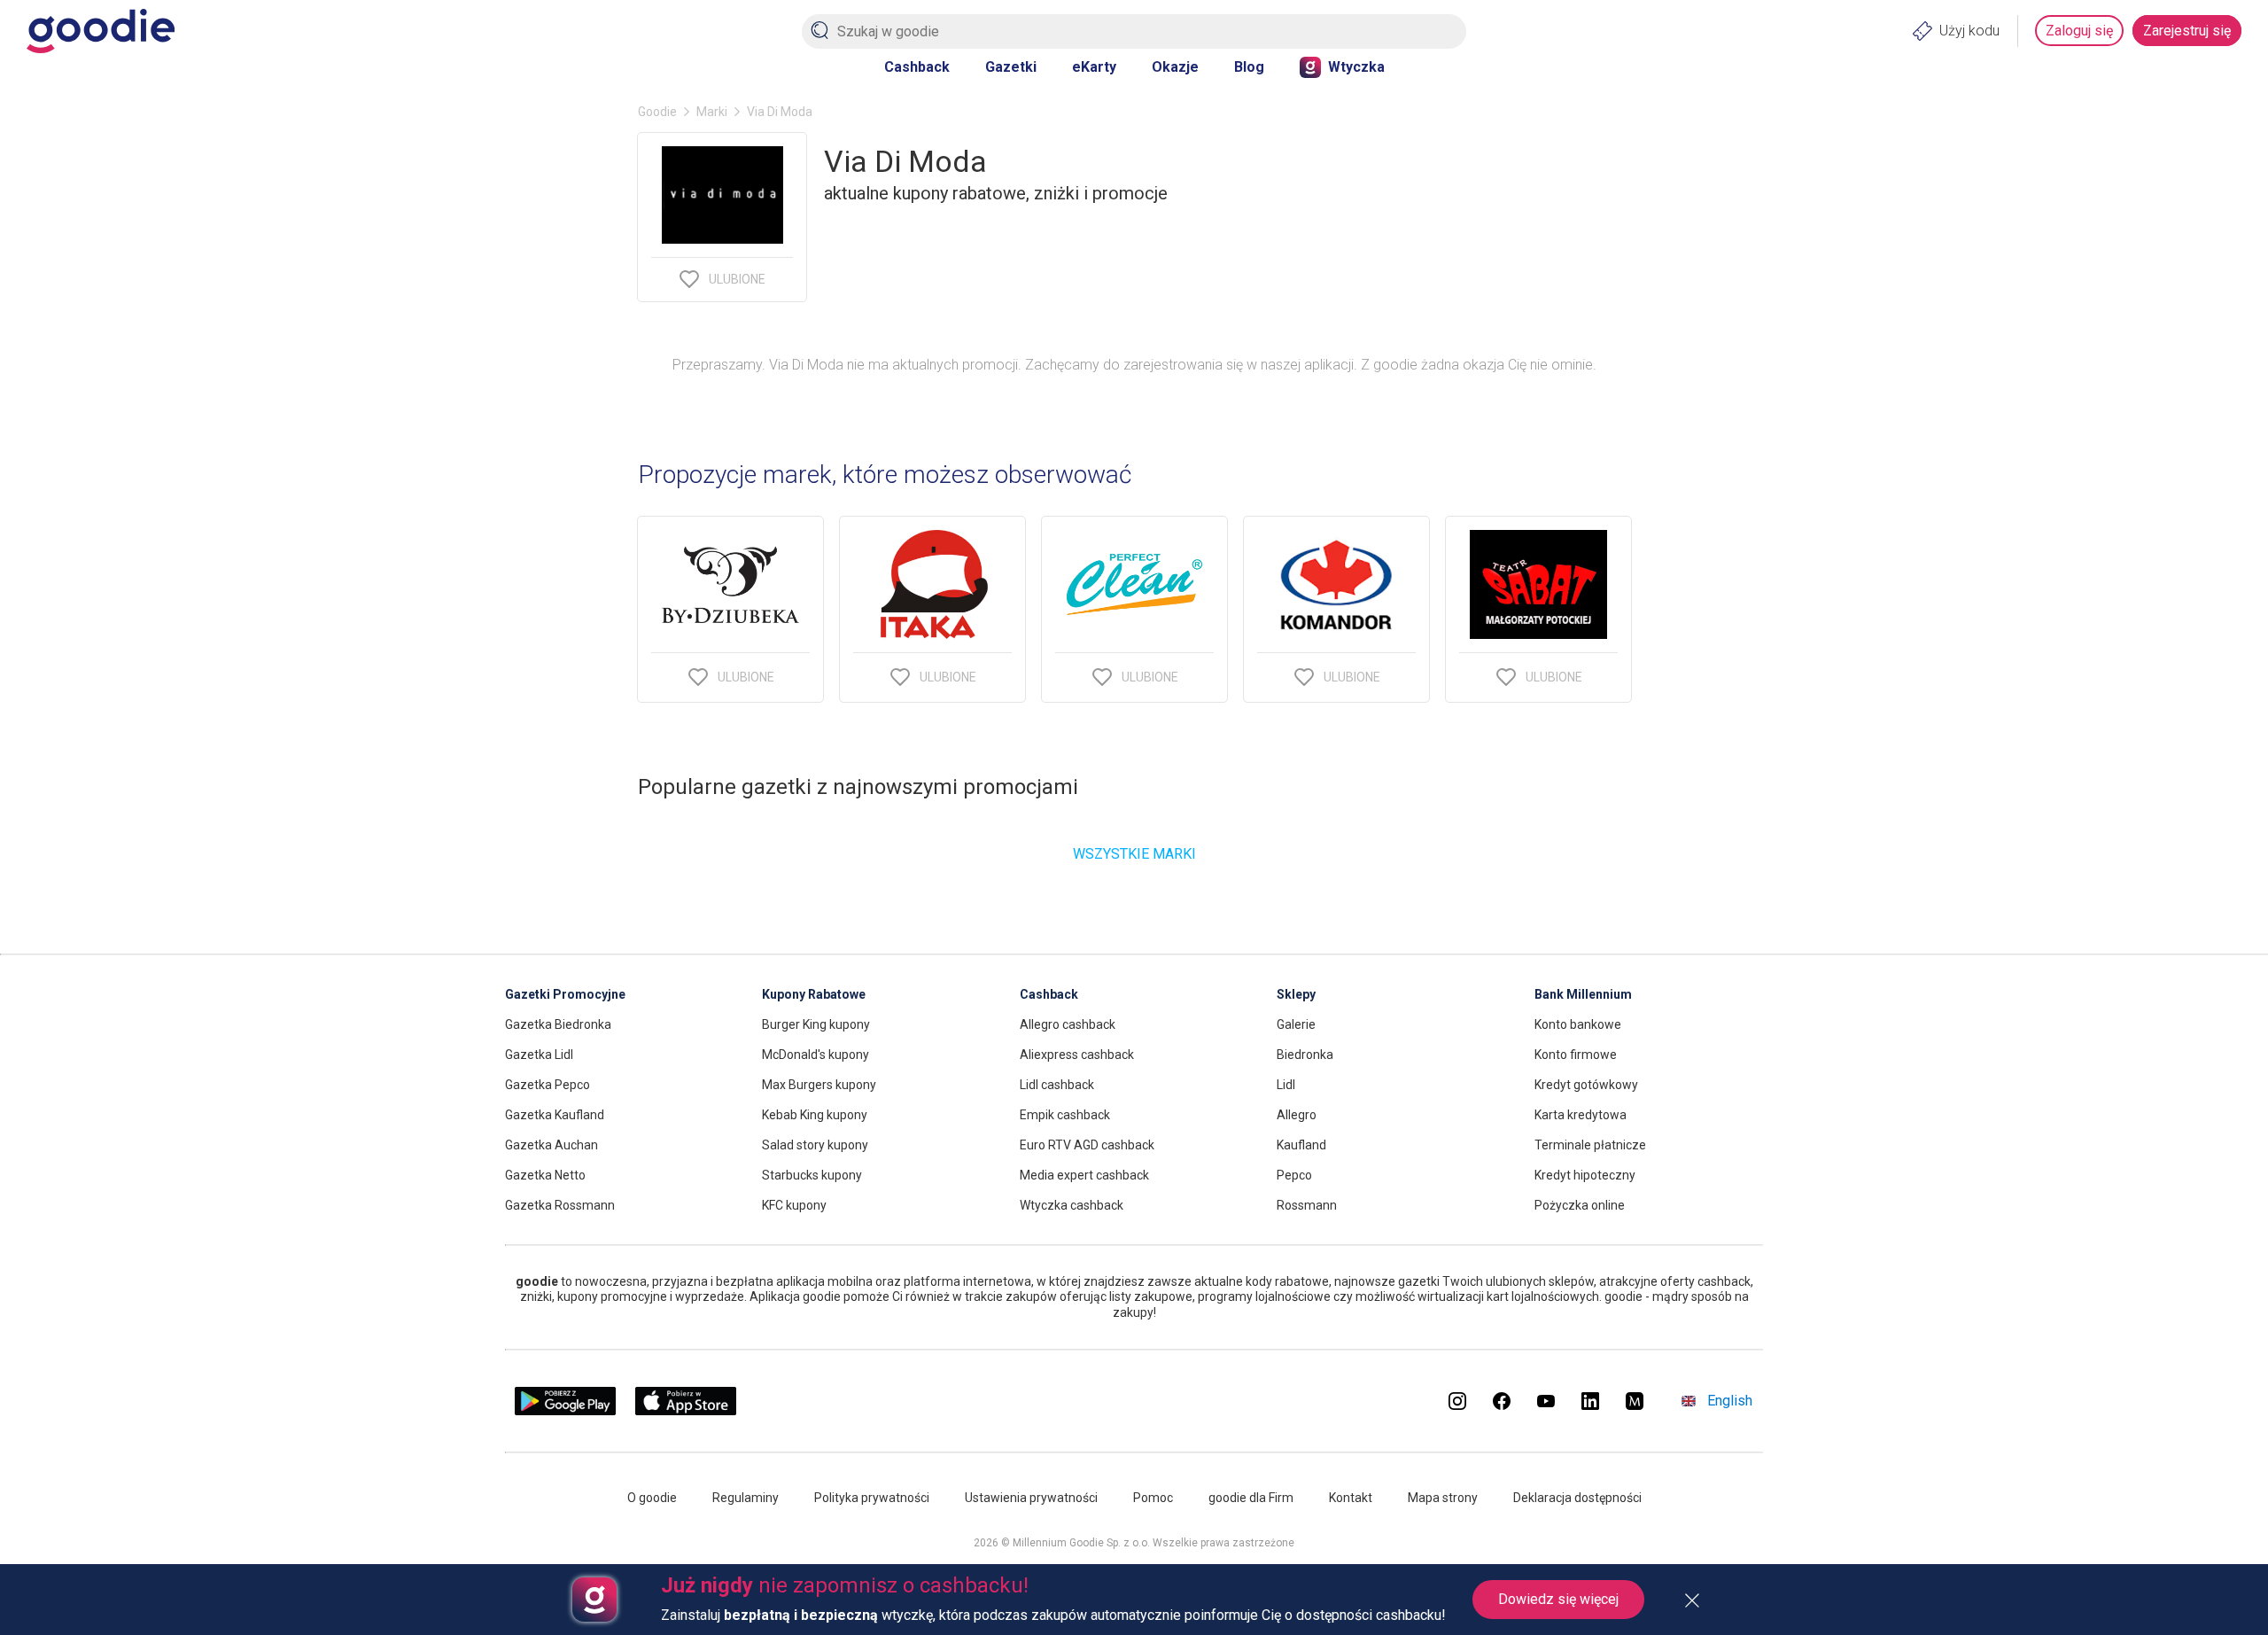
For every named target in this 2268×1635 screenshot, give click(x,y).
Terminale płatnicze (1590, 1145)
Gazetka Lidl (539, 1055)
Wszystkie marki (1134, 854)
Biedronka (1305, 1055)
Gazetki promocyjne (565, 994)
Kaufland (1301, 1145)
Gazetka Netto (545, 1175)
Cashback (917, 67)
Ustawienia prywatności (1031, 1498)
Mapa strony (1443, 1498)
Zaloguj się (2079, 31)
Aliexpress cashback (1077, 1055)
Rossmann (1307, 1205)
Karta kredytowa (1581, 1115)
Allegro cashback (1068, 1024)
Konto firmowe (1576, 1055)
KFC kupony (794, 1205)
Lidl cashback (1057, 1085)
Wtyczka (1356, 67)
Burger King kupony (816, 1024)
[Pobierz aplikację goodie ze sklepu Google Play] (565, 1410)
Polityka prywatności (872, 1498)
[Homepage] (101, 31)
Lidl (1286, 1085)
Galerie (1296, 1024)
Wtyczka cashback (1072, 1205)
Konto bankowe (1578, 1024)
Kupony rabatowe (814, 994)
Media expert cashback (1084, 1175)
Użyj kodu (1969, 31)
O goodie (652, 1498)
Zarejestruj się (2187, 31)
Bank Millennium (1583, 994)
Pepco (1294, 1175)
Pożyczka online (1580, 1205)
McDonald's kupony (816, 1055)
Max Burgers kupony (819, 1085)
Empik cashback (1065, 1115)
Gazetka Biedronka (558, 1024)
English (1730, 1401)
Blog (1249, 67)
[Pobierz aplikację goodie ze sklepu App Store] (686, 1410)
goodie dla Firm (1251, 1498)
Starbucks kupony (812, 1175)
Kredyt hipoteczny (1585, 1175)
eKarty (1094, 67)
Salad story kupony (815, 1145)
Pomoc (1153, 1498)
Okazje (1175, 67)
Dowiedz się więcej (1558, 1599)
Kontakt (1351, 1498)
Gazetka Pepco (548, 1085)
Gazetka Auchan (551, 1145)
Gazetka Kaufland (555, 1115)
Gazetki (1011, 67)
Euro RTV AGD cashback (1087, 1145)
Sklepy (1296, 994)
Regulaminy (746, 1498)
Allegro (1297, 1115)
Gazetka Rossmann (560, 1205)
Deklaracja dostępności (1577, 1498)
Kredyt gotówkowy (1586, 1085)
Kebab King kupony (815, 1115)
